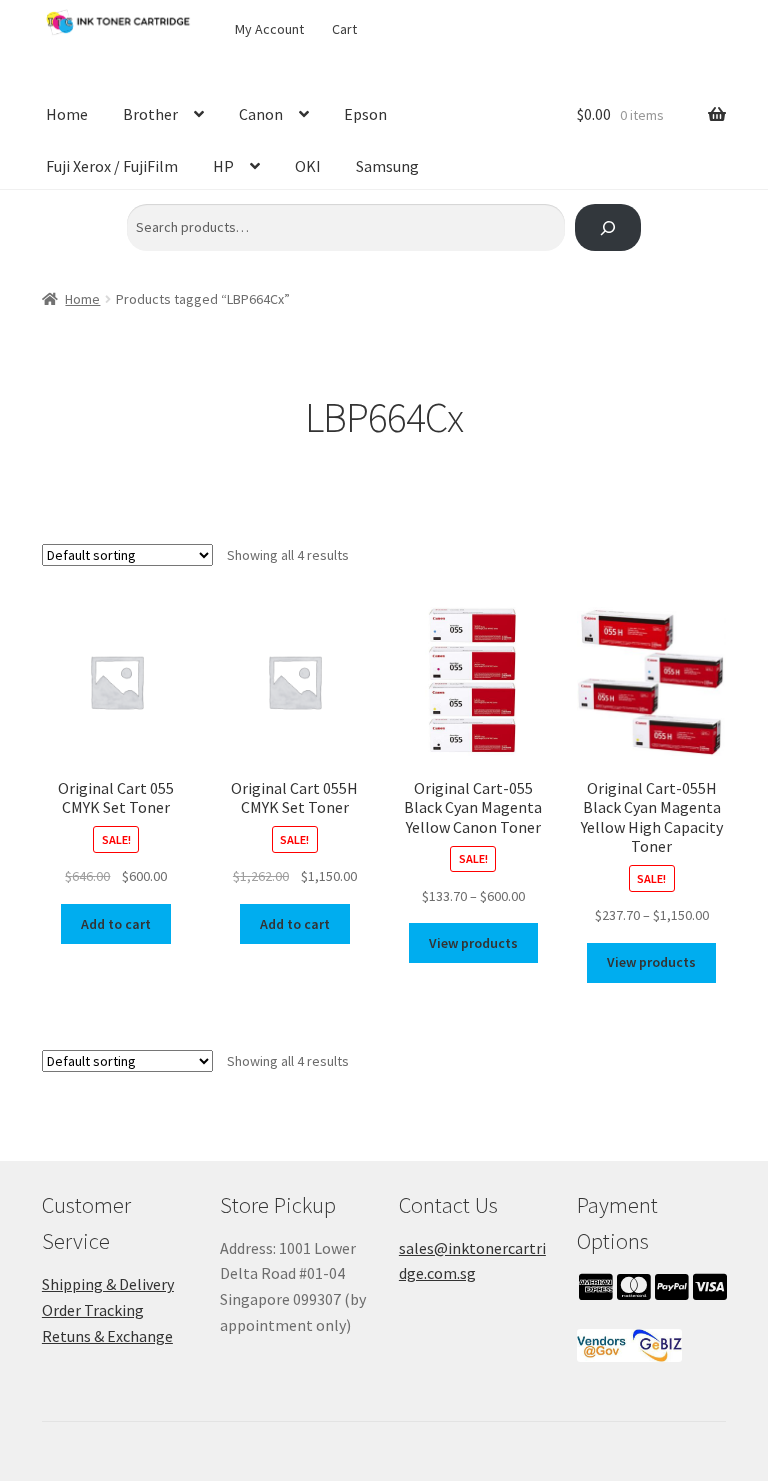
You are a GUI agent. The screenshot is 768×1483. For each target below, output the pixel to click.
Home (67, 114)
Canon (261, 114)
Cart (344, 29)
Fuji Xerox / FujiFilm (112, 166)
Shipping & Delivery (108, 1284)
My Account (269, 29)
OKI (308, 166)
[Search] (607, 227)
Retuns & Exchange (107, 1336)
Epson (365, 114)
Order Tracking (93, 1310)
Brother (150, 114)
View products (473, 943)
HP (223, 166)
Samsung (387, 166)
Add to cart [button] (116, 924)
